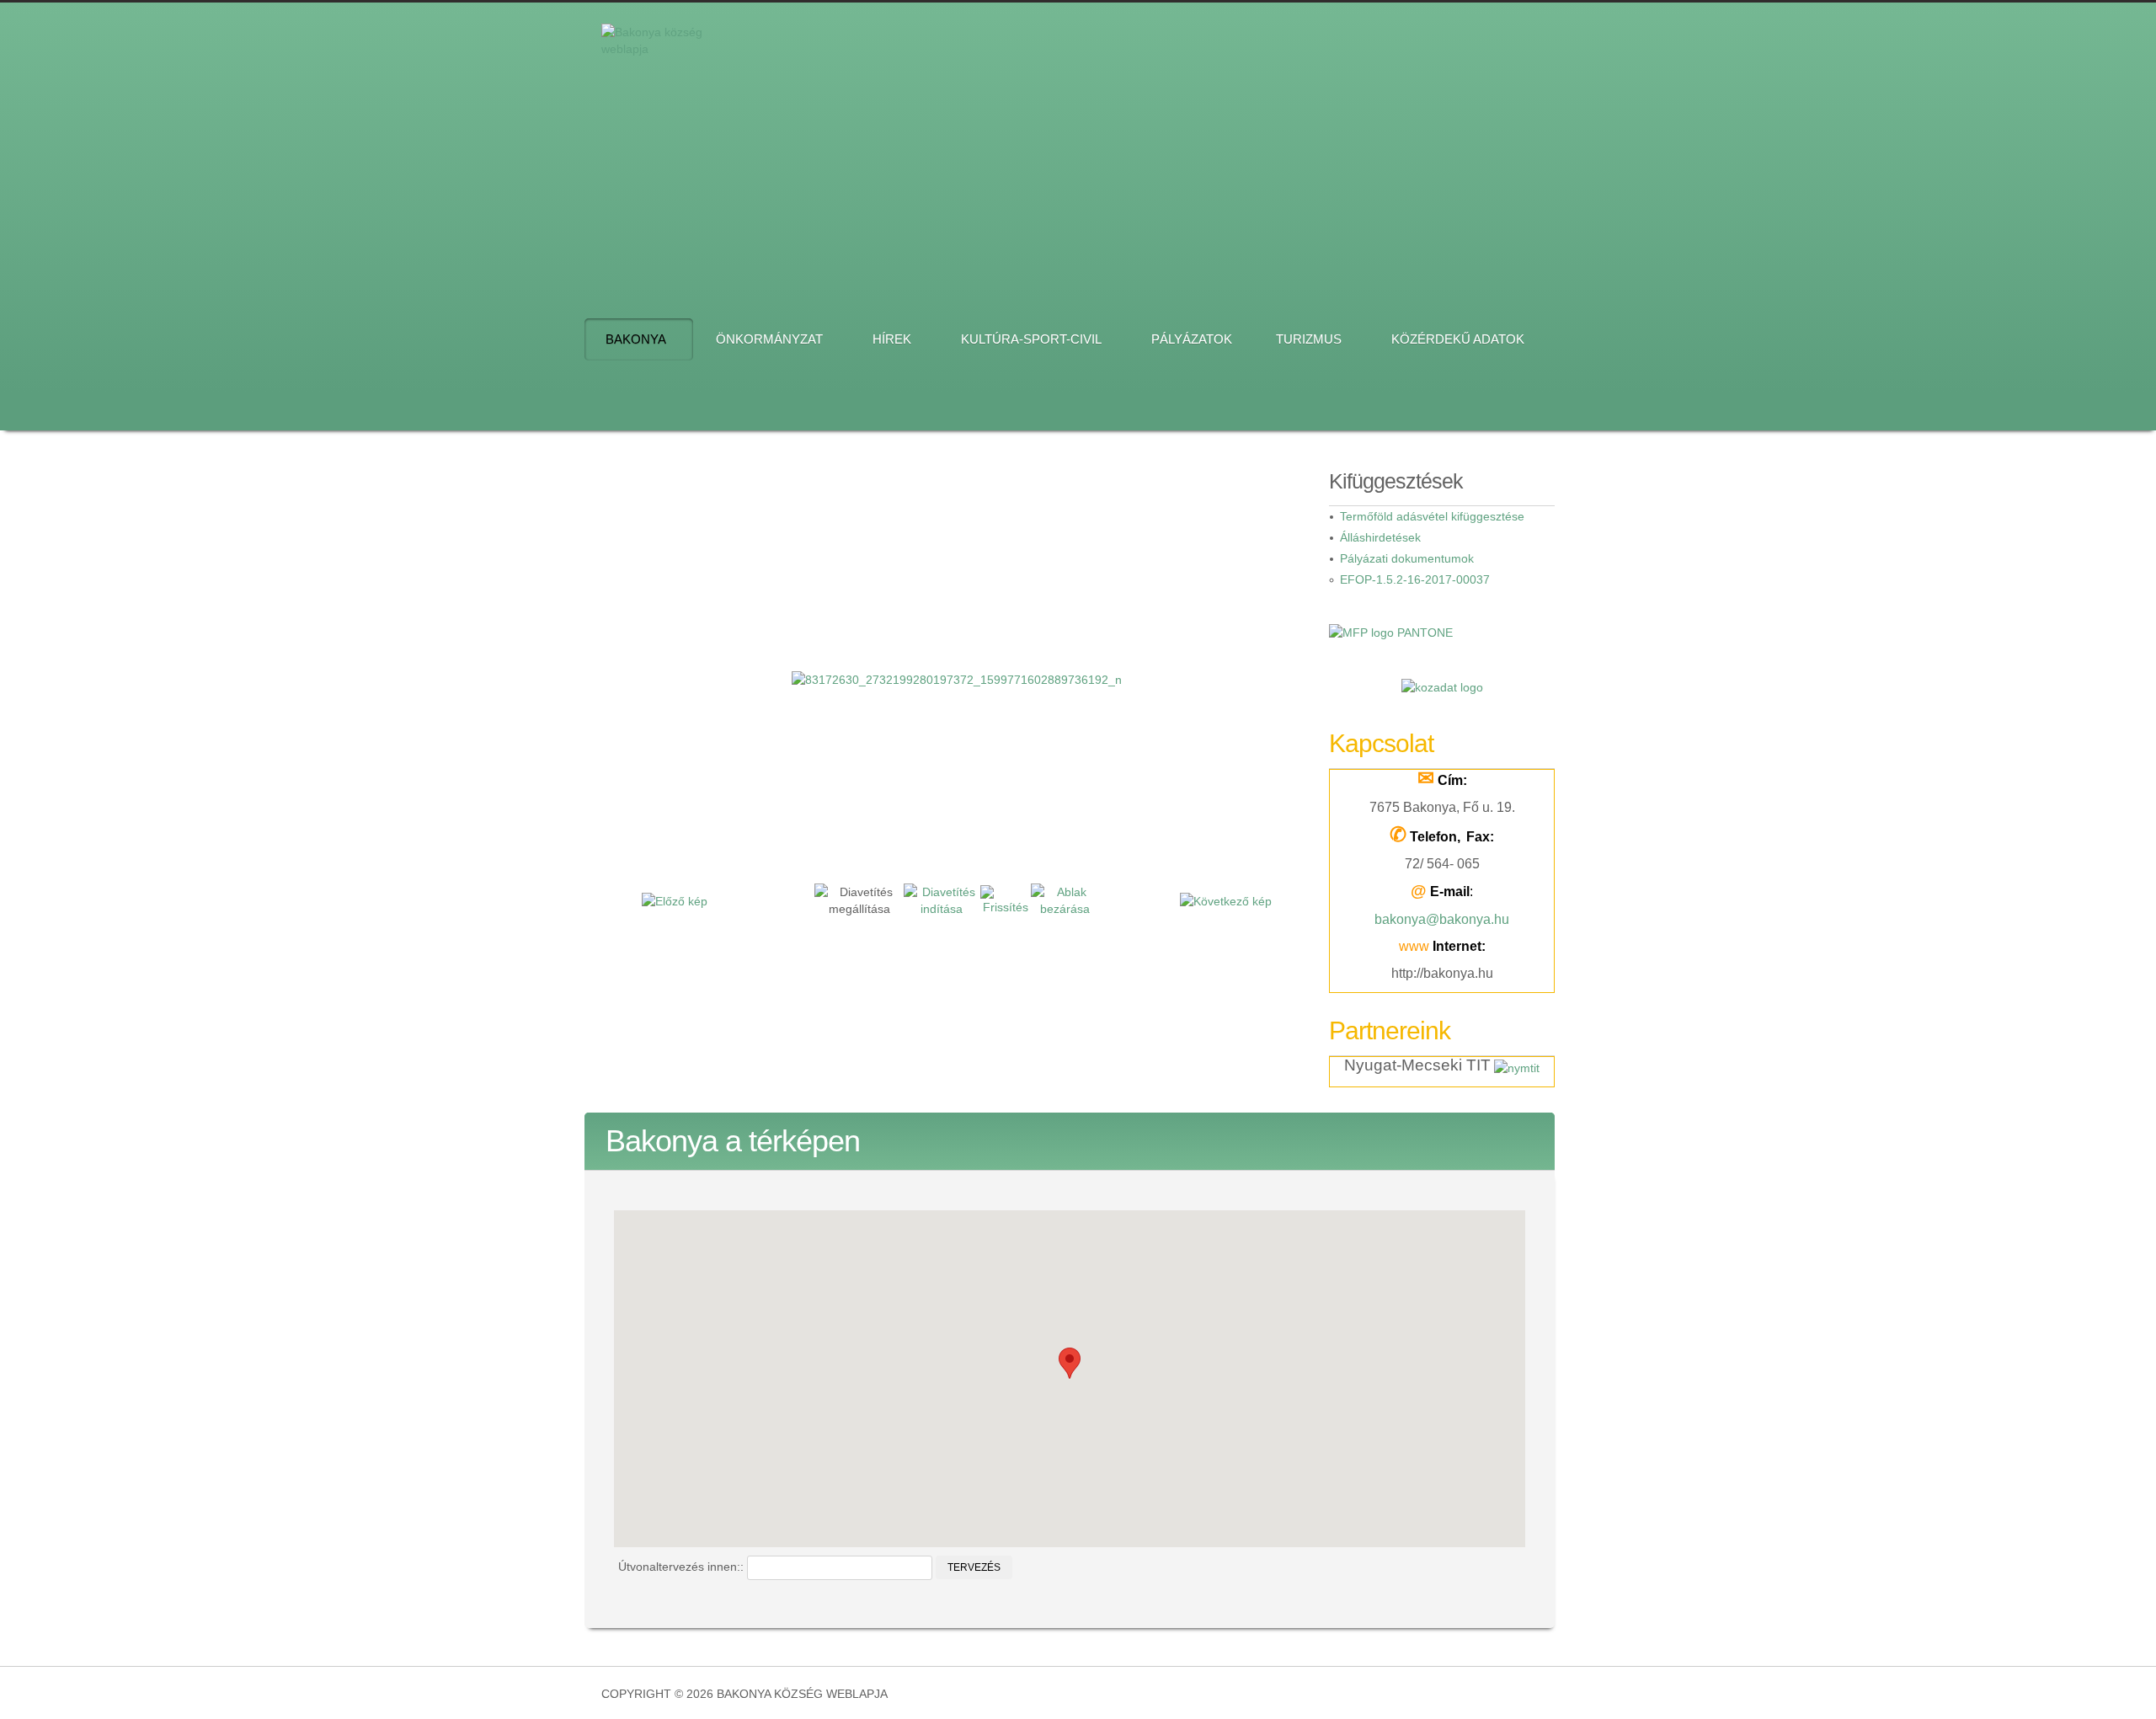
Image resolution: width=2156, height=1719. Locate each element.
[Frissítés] (1006, 900)
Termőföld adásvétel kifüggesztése (1432, 516)
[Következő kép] (1226, 900)
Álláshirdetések (1380, 537)
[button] (1070, 1363)
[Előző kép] (675, 900)
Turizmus (1309, 339)
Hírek (892, 339)
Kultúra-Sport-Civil (1031, 339)
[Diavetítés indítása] (942, 900)
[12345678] (1150, 150)
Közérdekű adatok (1458, 339)
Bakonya (636, 339)
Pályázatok (1192, 339)
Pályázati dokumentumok (1407, 558)
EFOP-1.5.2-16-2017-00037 (1415, 579)
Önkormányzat (769, 339)
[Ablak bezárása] (1065, 900)
